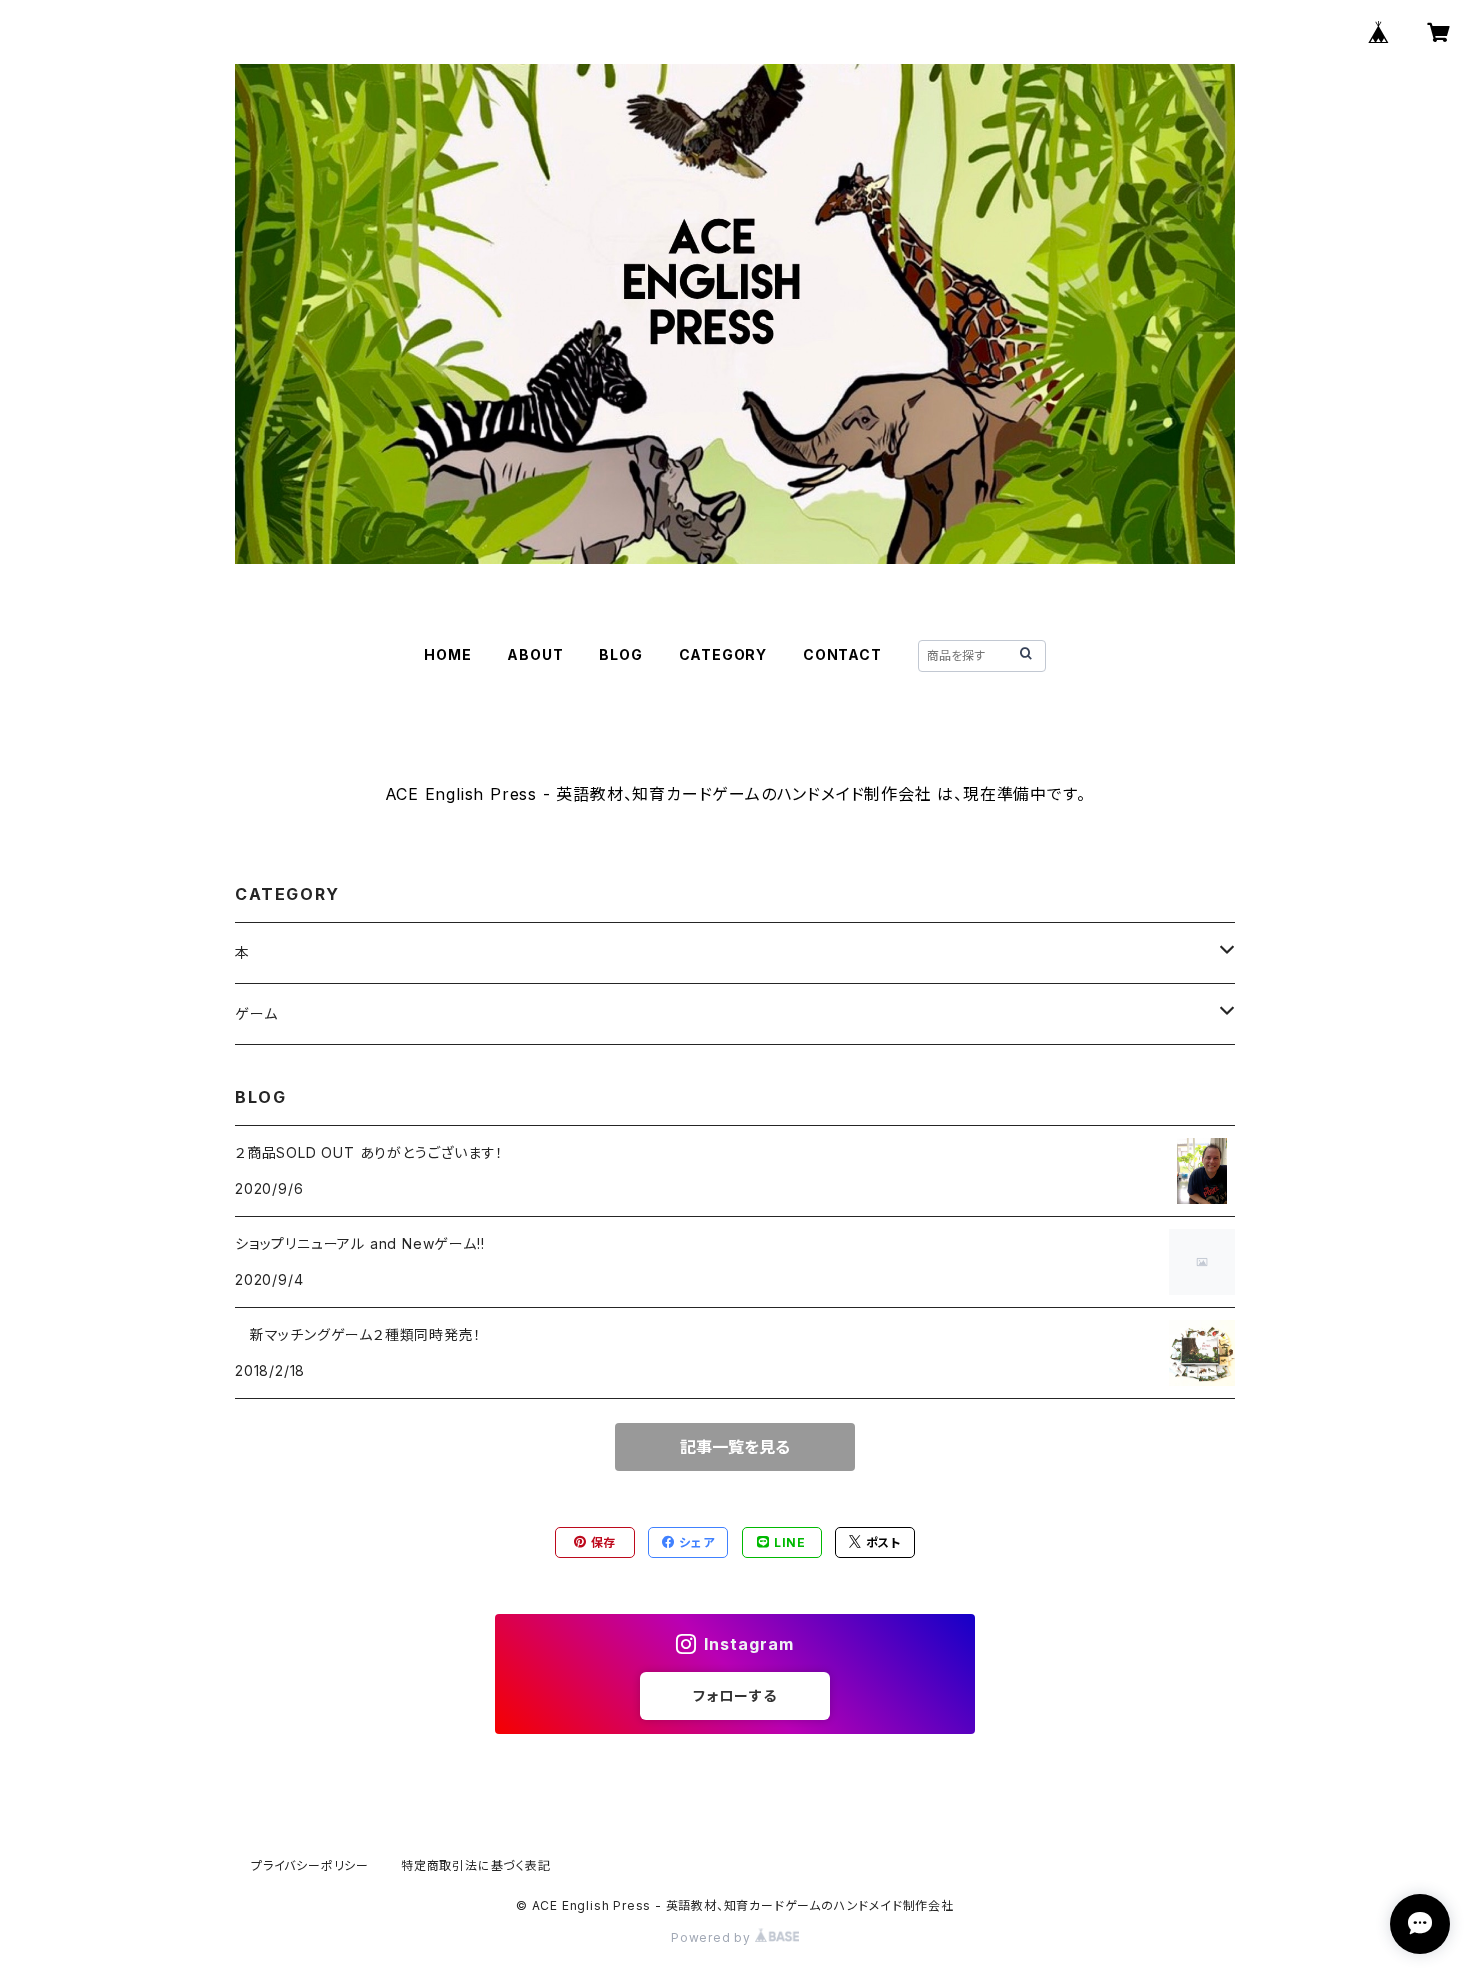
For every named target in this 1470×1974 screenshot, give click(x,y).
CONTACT (842, 654)
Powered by (713, 1937)
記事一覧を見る (735, 1447)
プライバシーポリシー (310, 1865)
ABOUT (535, 654)
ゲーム (256, 1013)
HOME (447, 654)
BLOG (620, 654)
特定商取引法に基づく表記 (476, 1865)
